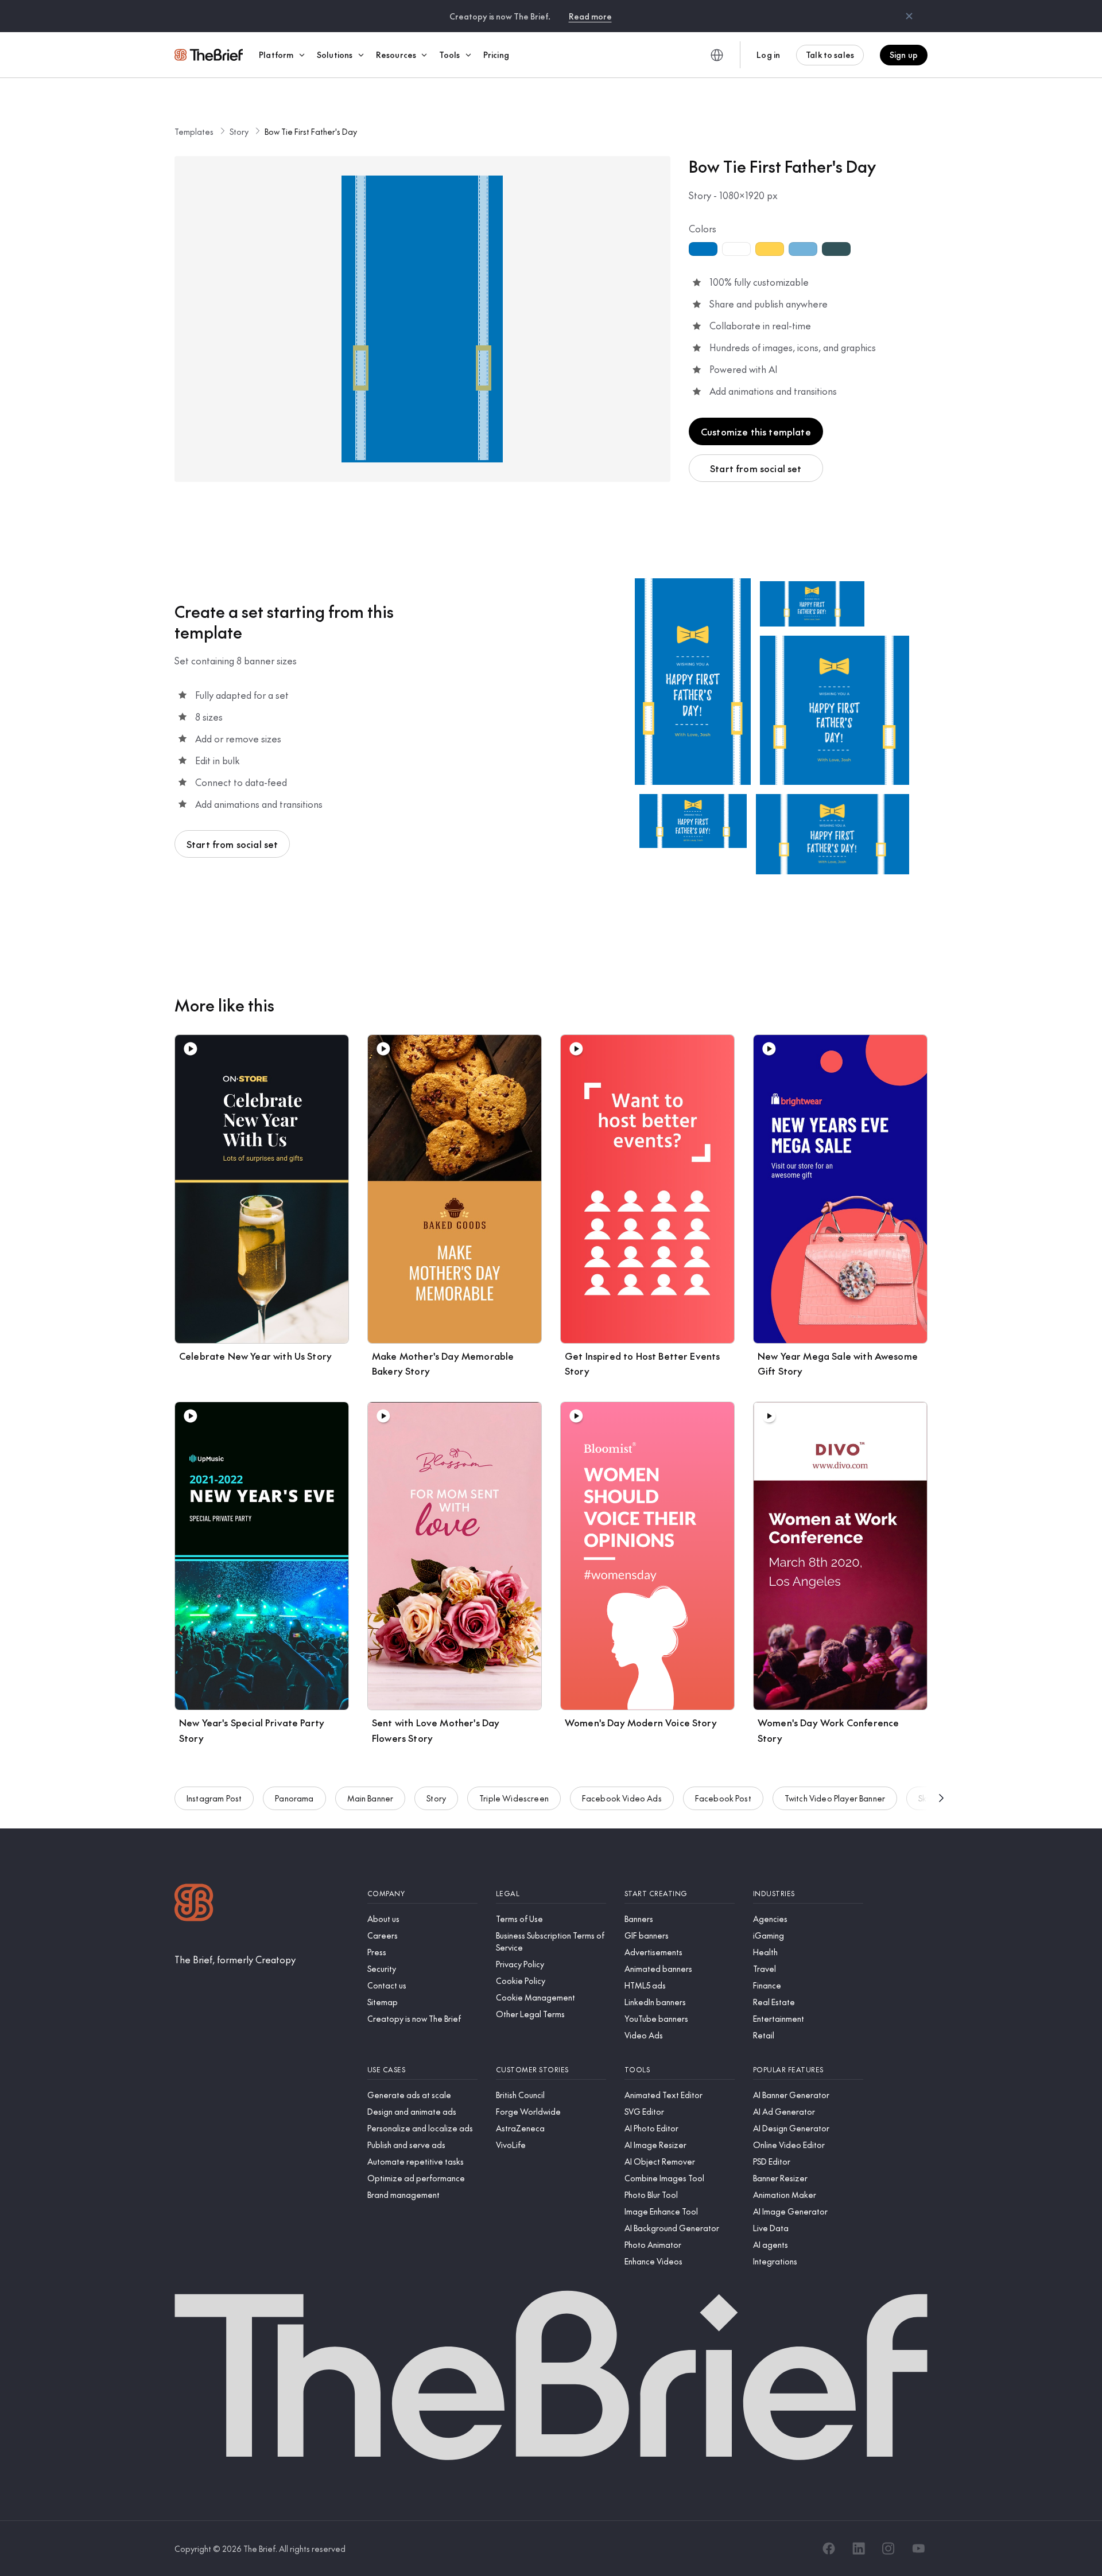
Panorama (294, 1798)
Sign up (904, 55)
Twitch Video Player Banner (835, 1798)
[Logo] (194, 1904)
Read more (590, 16)
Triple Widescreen (514, 1798)
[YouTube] (918, 2548)
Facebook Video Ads (622, 1798)
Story (239, 131)
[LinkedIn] (859, 2548)
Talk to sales (830, 55)
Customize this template (756, 431)
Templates (194, 131)
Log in (768, 55)
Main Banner (370, 1798)
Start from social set (756, 468)
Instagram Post (214, 1798)
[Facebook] (829, 2548)
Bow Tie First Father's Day (311, 131)
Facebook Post (723, 1798)
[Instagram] (888, 2548)
